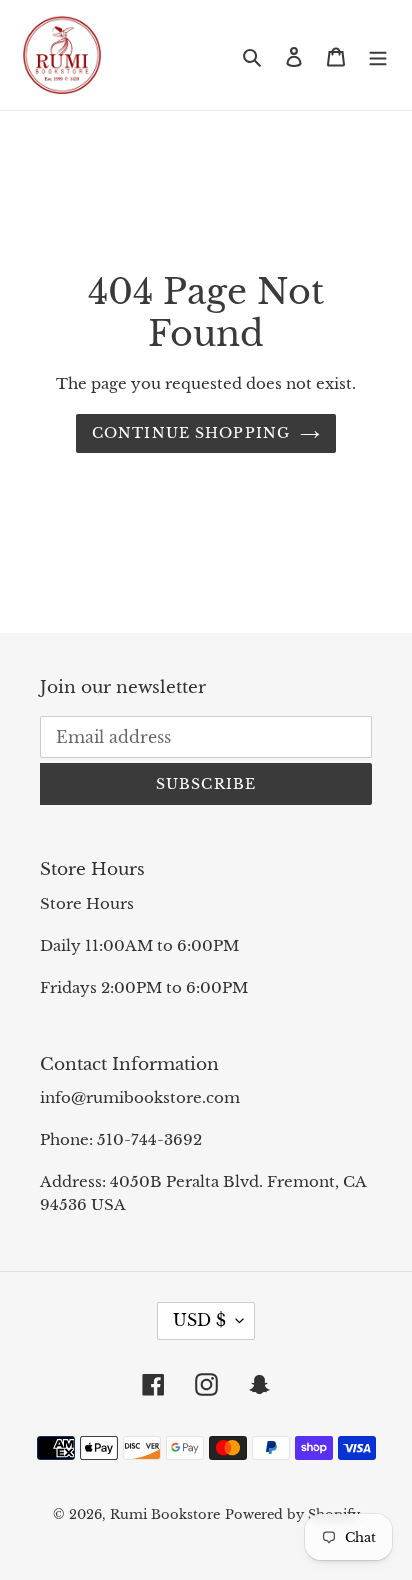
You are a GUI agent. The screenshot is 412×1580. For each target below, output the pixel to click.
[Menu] (378, 55)
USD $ (199, 1320)
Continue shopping (191, 433)
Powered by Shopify (292, 1514)
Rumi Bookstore (165, 1514)
